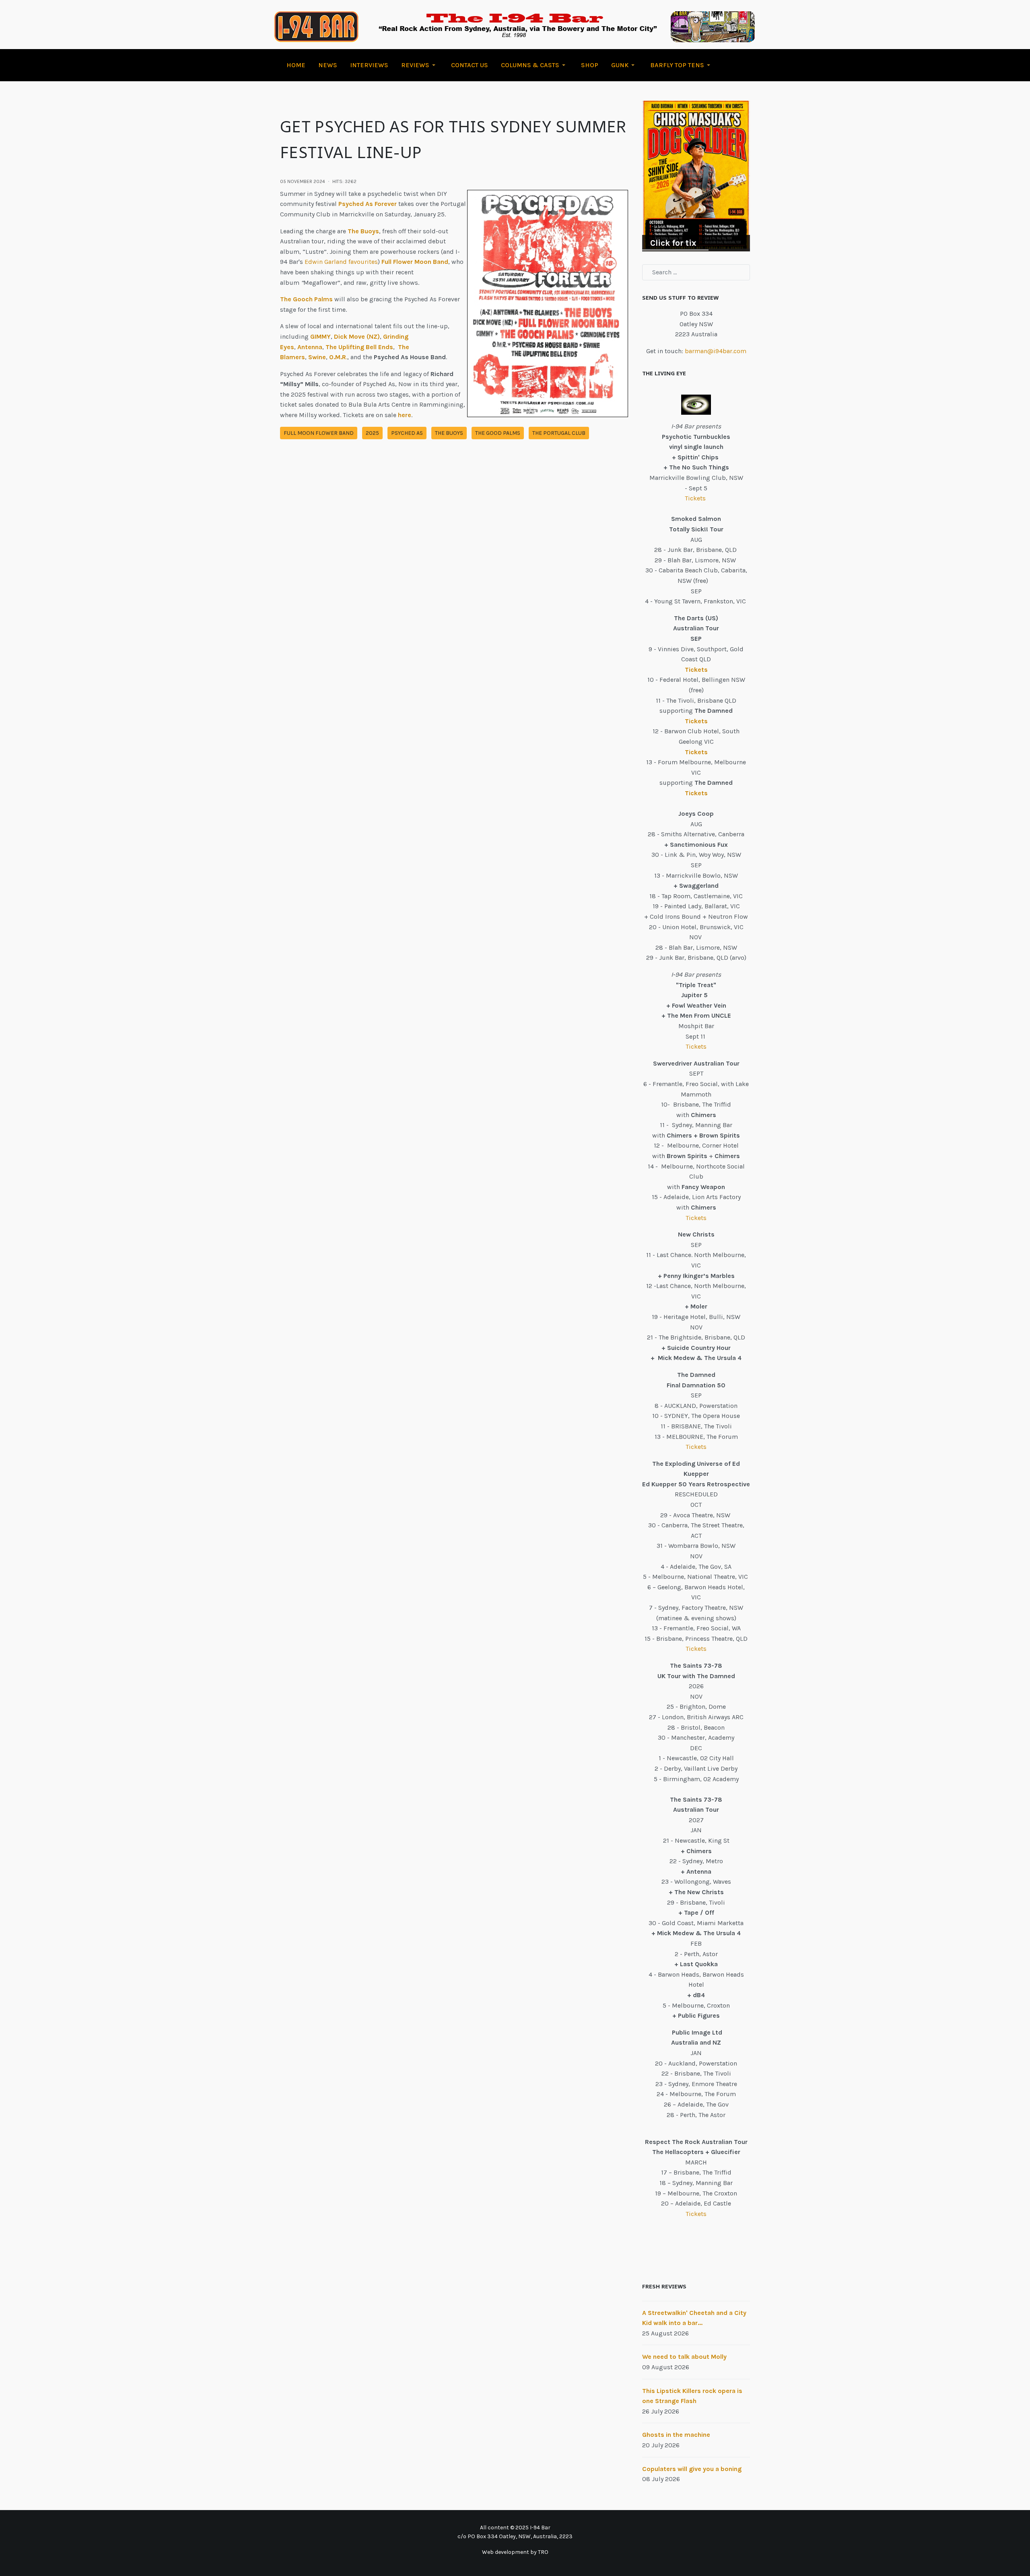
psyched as (407, 433)
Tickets (696, 498)
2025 (372, 433)
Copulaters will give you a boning (692, 2469)
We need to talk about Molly (684, 2357)
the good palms (498, 433)
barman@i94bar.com (716, 351)
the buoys (449, 433)
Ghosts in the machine (676, 2435)
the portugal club (559, 433)
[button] (420, 65)
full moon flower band (319, 433)
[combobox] (696, 272)
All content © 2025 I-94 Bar (515, 2528)
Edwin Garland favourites (341, 262)
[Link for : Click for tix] (696, 176)
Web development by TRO (515, 2552)
